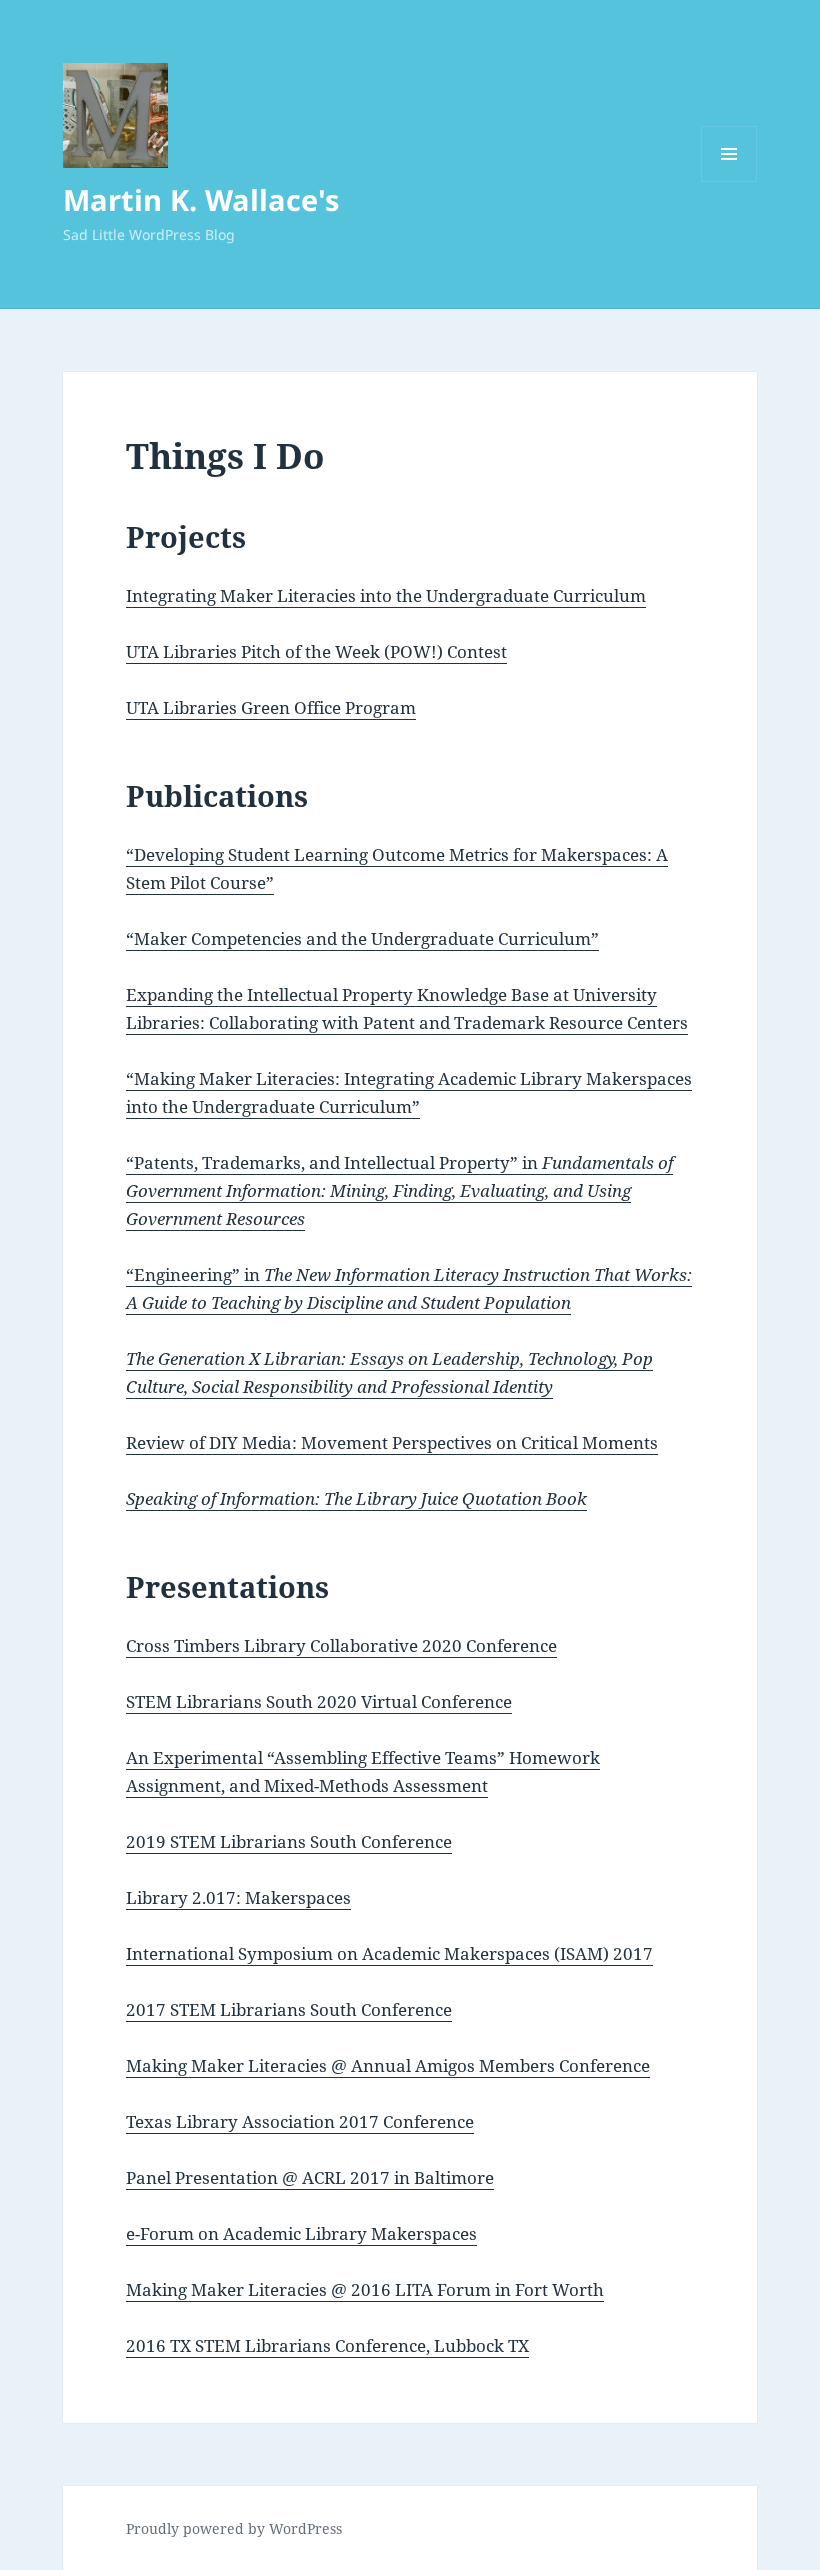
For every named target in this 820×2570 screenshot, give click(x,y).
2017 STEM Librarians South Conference (289, 2009)
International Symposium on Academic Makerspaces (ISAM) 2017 (389, 1953)
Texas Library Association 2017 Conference (300, 2121)
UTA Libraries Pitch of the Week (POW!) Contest (316, 651)
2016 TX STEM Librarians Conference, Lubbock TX (327, 2345)
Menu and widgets (729, 181)
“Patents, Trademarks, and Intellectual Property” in (399, 1190)
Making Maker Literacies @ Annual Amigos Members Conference (388, 2065)
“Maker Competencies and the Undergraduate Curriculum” (362, 938)
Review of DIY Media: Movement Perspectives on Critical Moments (392, 1442)
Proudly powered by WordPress (234, 2528)
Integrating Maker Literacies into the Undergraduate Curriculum (386, 595)
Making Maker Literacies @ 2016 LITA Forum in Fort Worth (365, 2289)
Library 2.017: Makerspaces (238, 1897)
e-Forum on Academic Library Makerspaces (301, 2233)
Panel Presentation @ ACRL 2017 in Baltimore (310, 2177)
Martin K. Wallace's (201, 199)
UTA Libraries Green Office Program (271, 707)
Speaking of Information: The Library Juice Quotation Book (356, 1498)
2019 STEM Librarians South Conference (289, 1841)
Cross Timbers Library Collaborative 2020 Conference (341, 1645)
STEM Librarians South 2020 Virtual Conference (319, 1701)
